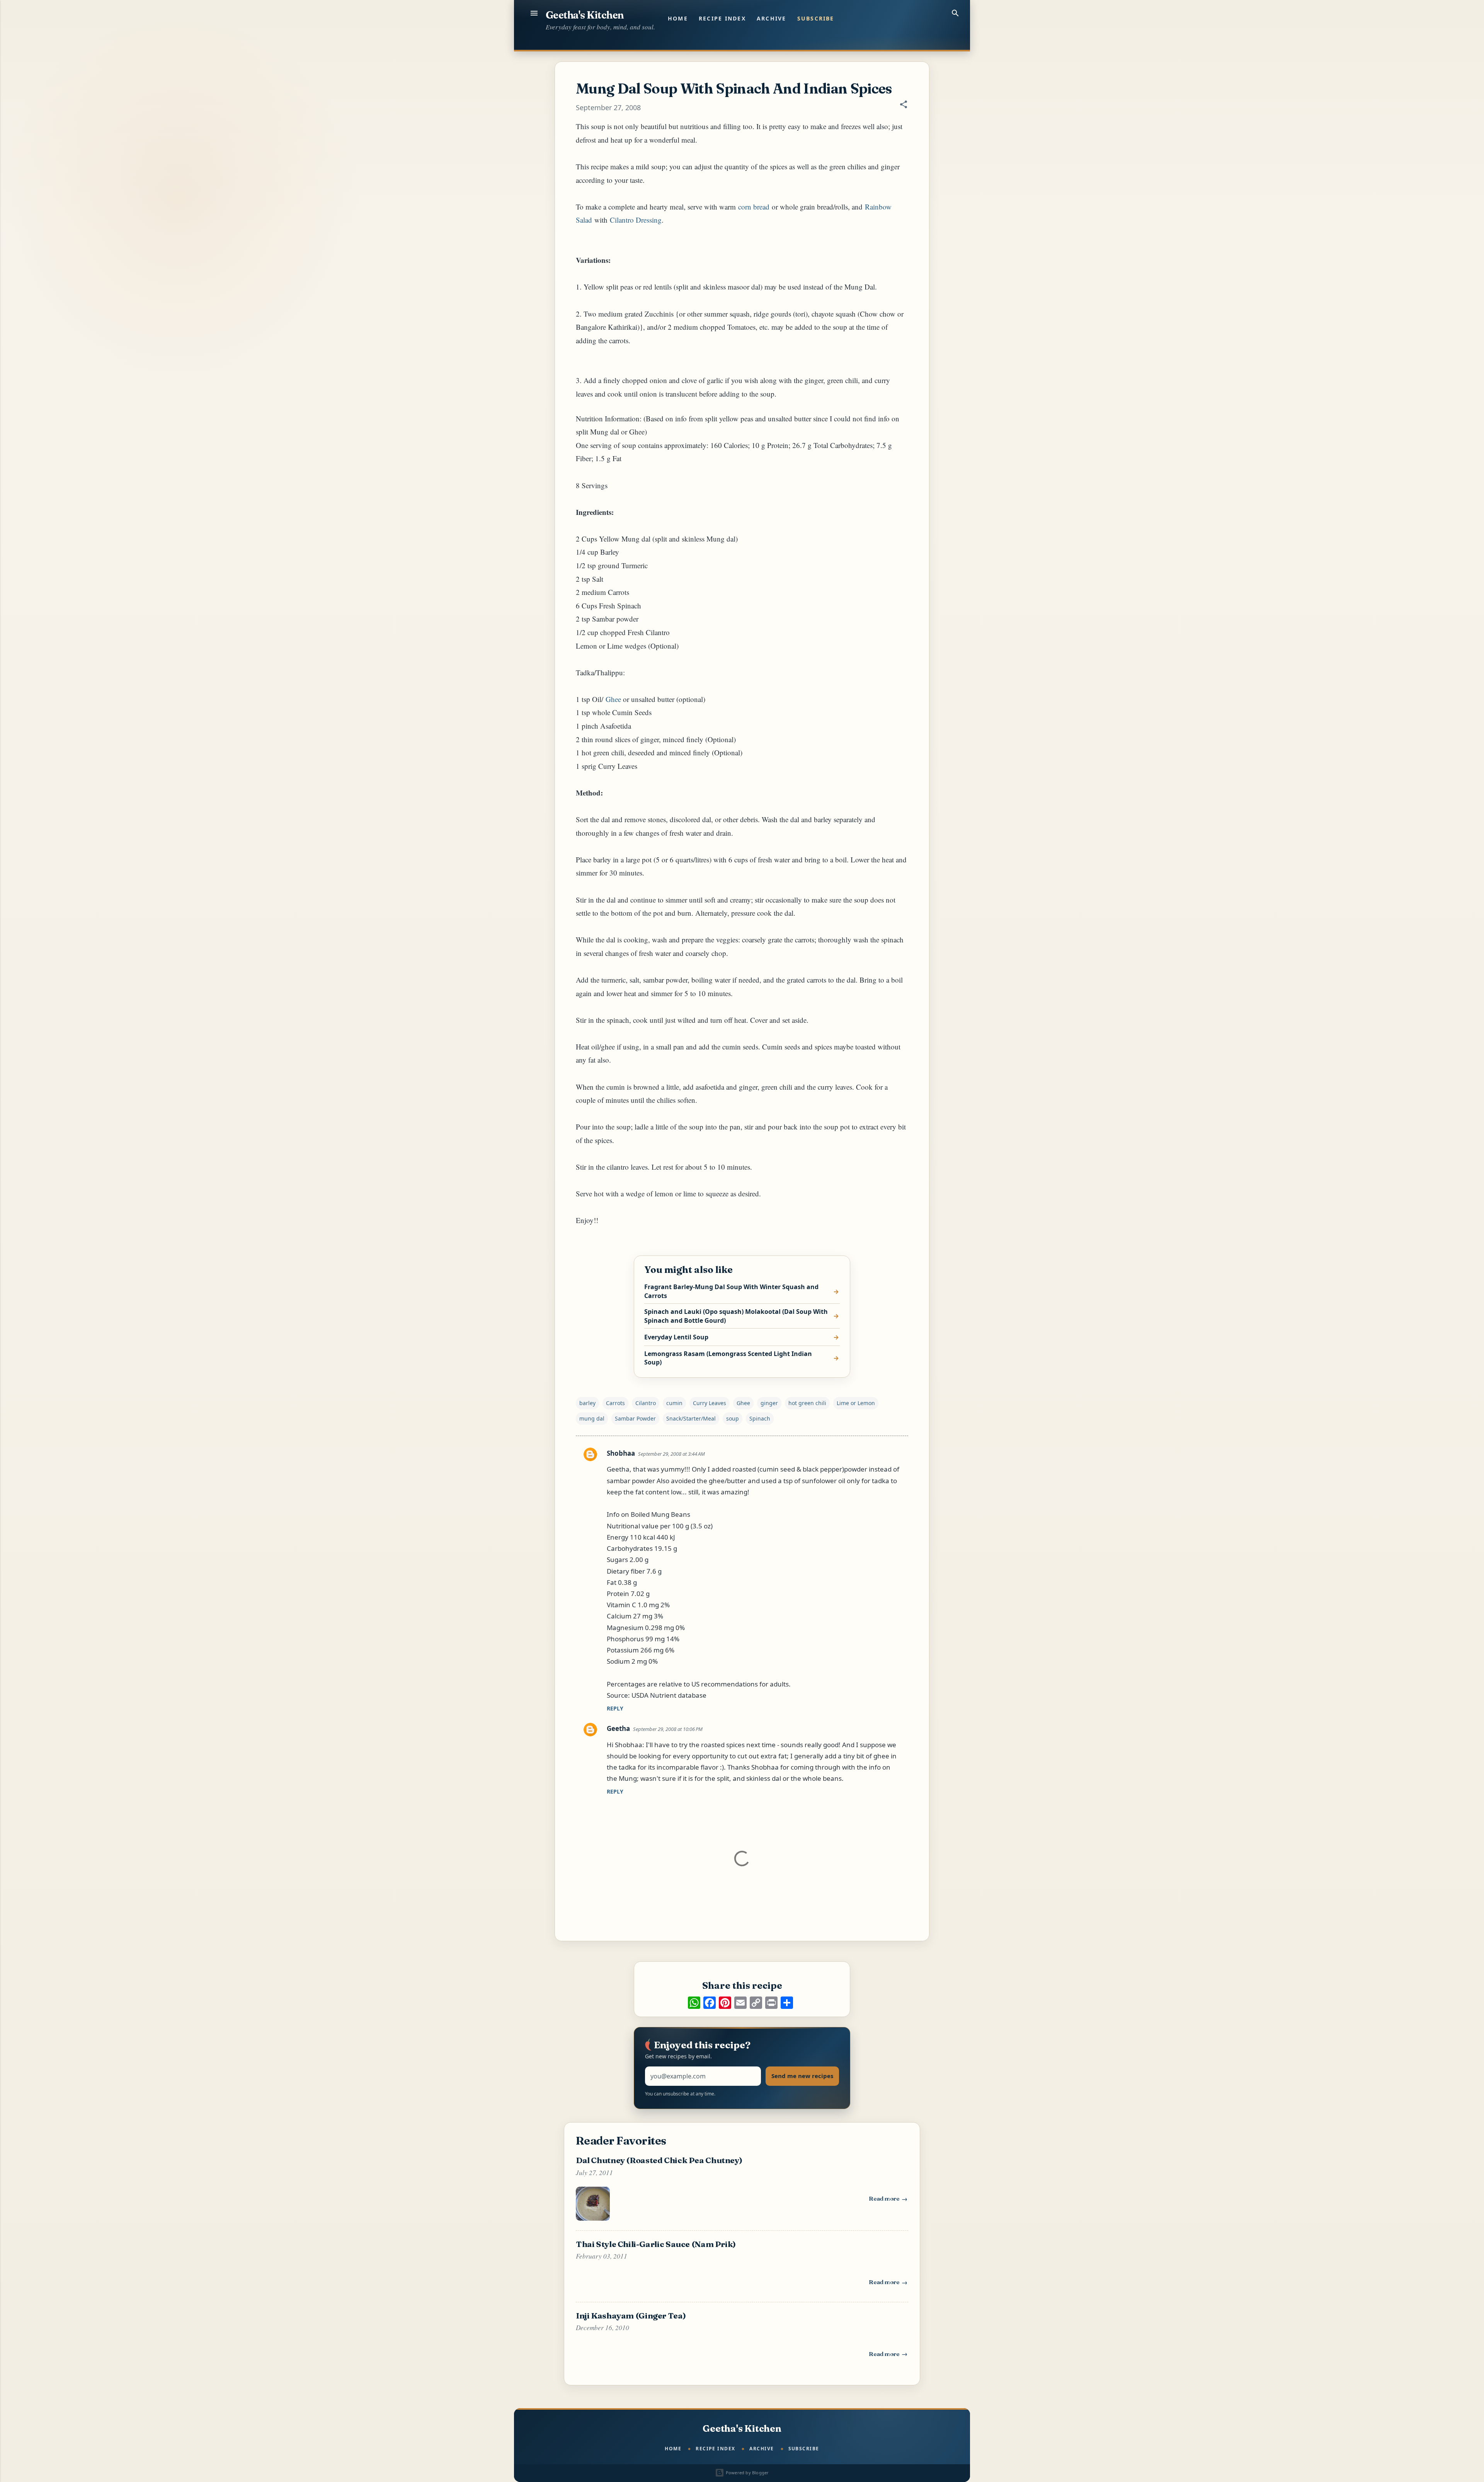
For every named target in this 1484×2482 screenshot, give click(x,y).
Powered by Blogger (746, 2473)
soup (733, 1418)
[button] (904, 105)
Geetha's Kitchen (585, 15)
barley (587, 1403)
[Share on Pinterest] (725, 2003)
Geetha (618, 1728)
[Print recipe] (771, 2003)
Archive (772, 18)
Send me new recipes (802, 2076)
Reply (615, 1708)
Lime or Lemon (856, 1403)
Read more (888, 2200)
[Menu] (534, 13)
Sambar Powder (635, 1418)
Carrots (615, 1403)
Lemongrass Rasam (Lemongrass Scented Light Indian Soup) (728, 1358)
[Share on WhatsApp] (694, 2003)
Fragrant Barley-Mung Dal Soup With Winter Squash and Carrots (731, 1291)
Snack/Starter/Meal (691, 1418)
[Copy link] (756, 2003)
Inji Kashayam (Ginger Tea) (631, 2315)
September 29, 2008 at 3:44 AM (671, 1454)
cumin (674, 1403)
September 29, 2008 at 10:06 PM (668, 1729)
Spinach (760, 1418)
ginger (769, 1403)
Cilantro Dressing (636, 220)
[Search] (955, 13)
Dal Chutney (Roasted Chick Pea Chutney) (659, 2160)
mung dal (592, 1418)
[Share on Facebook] (710, 2003)
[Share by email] (740, 2003)
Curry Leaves (710, 1403)
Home (678, 18)
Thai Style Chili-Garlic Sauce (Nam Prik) (656, 2244)
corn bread (754, 207)
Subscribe (816, 18)
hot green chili (807, 1403)
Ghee (613, 699)
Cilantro (646, 1403)
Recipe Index (722, 18)
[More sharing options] (787, 2003)
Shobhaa (621, 1453)
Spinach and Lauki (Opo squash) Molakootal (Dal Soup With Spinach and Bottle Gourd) (736, 1316)
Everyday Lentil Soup (676, 1337)
